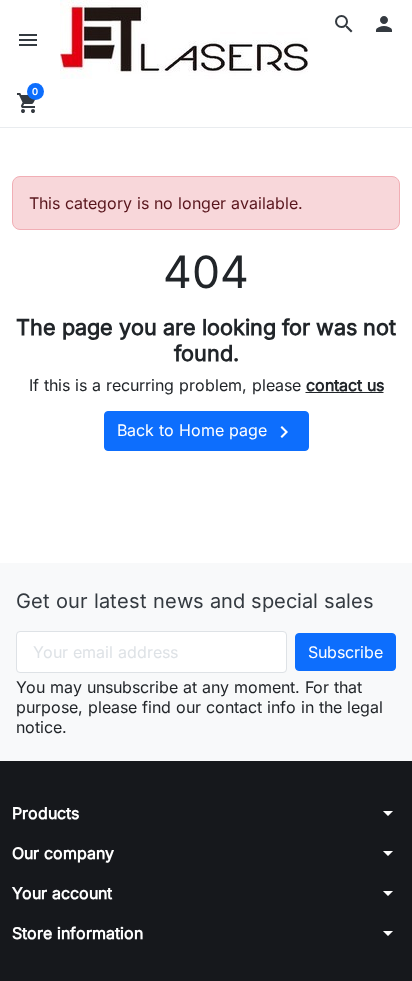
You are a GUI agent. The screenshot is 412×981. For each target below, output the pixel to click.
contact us (345, 385)
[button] (344, 24)
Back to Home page (206, 432)
